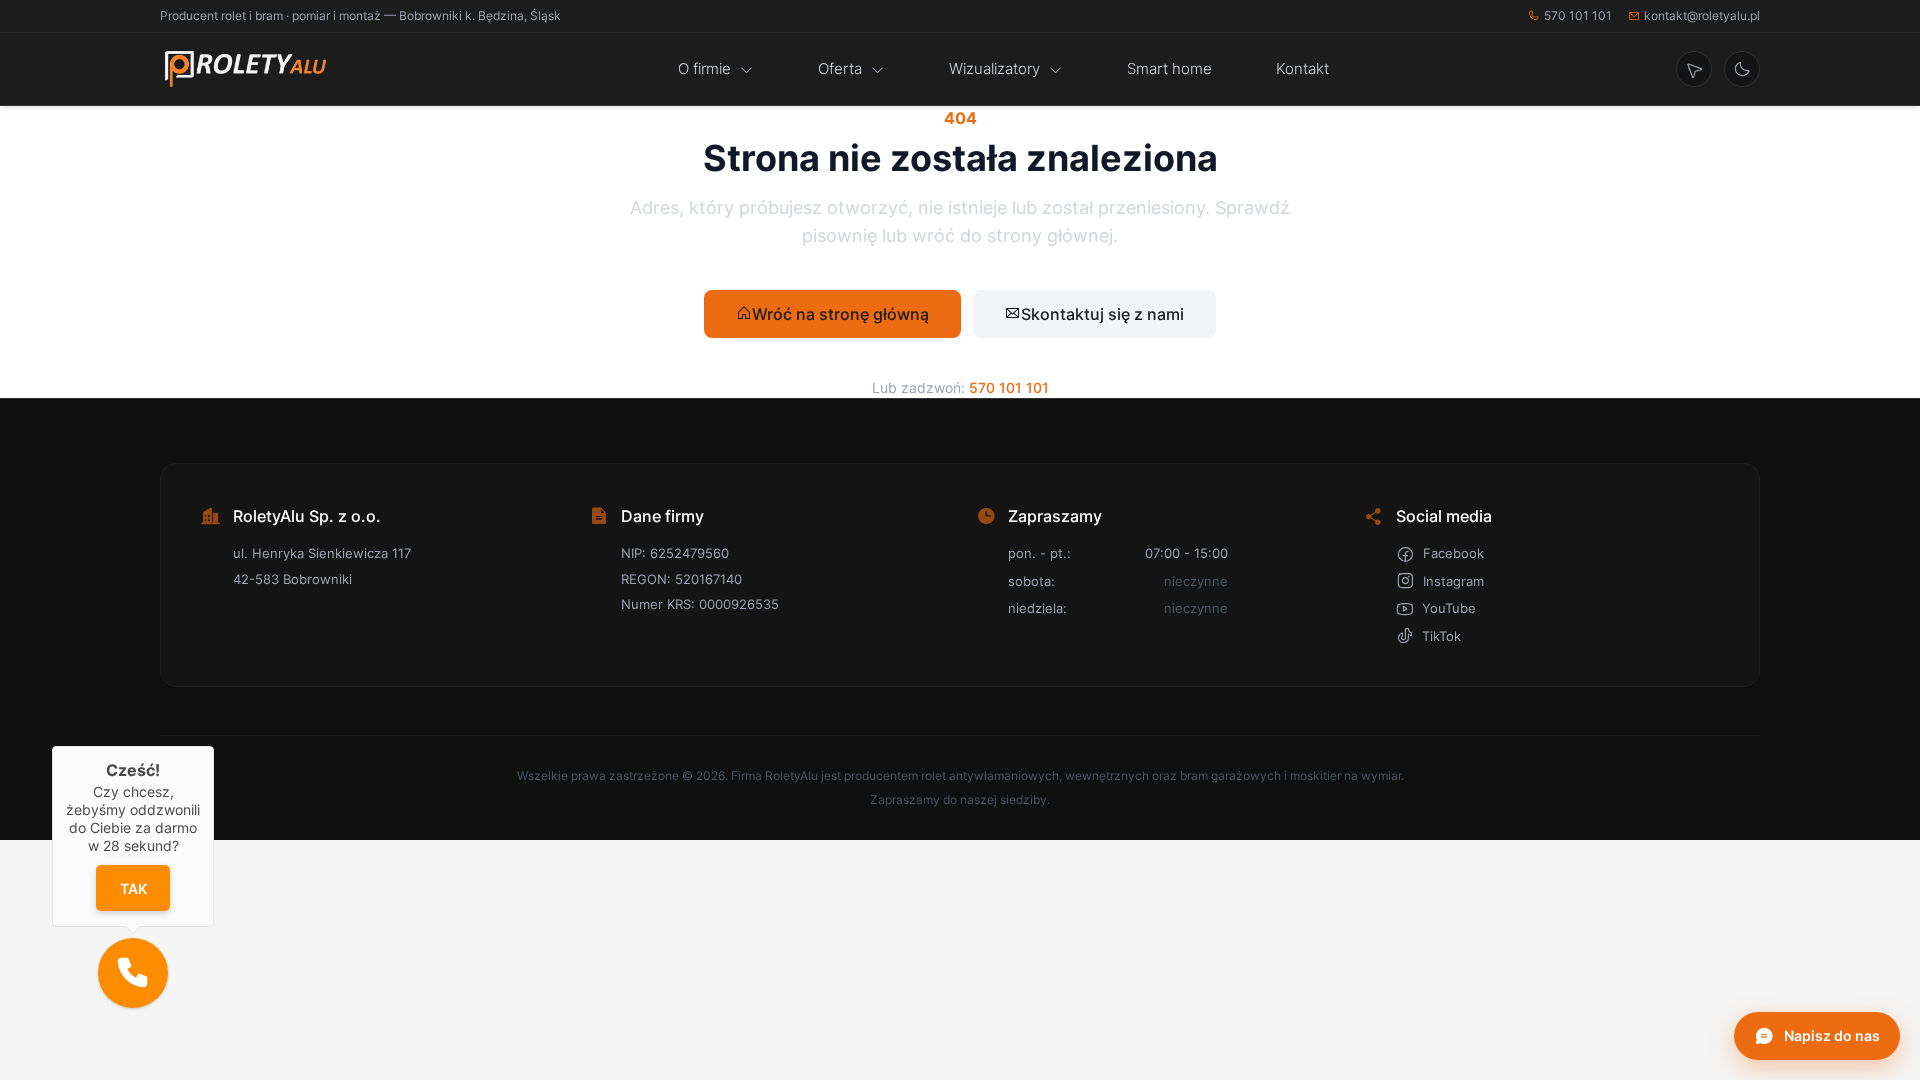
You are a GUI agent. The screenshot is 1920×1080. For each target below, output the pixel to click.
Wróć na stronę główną (840, 314)
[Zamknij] (214, 746)
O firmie (704, 68)
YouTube (1449, 608)
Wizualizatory (994, 68)
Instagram (1453, 581)
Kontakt (1302, 68)
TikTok (1441, 636)
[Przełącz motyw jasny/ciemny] (1742, 69)
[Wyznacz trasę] (1694, 69)
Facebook (1453, 553)
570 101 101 (1578, 15)
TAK (132, 888)
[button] (133, 973)
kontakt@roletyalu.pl (1702, 15)
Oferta (840, 68)
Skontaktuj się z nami (1102, 314)
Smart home (1169, 68)
